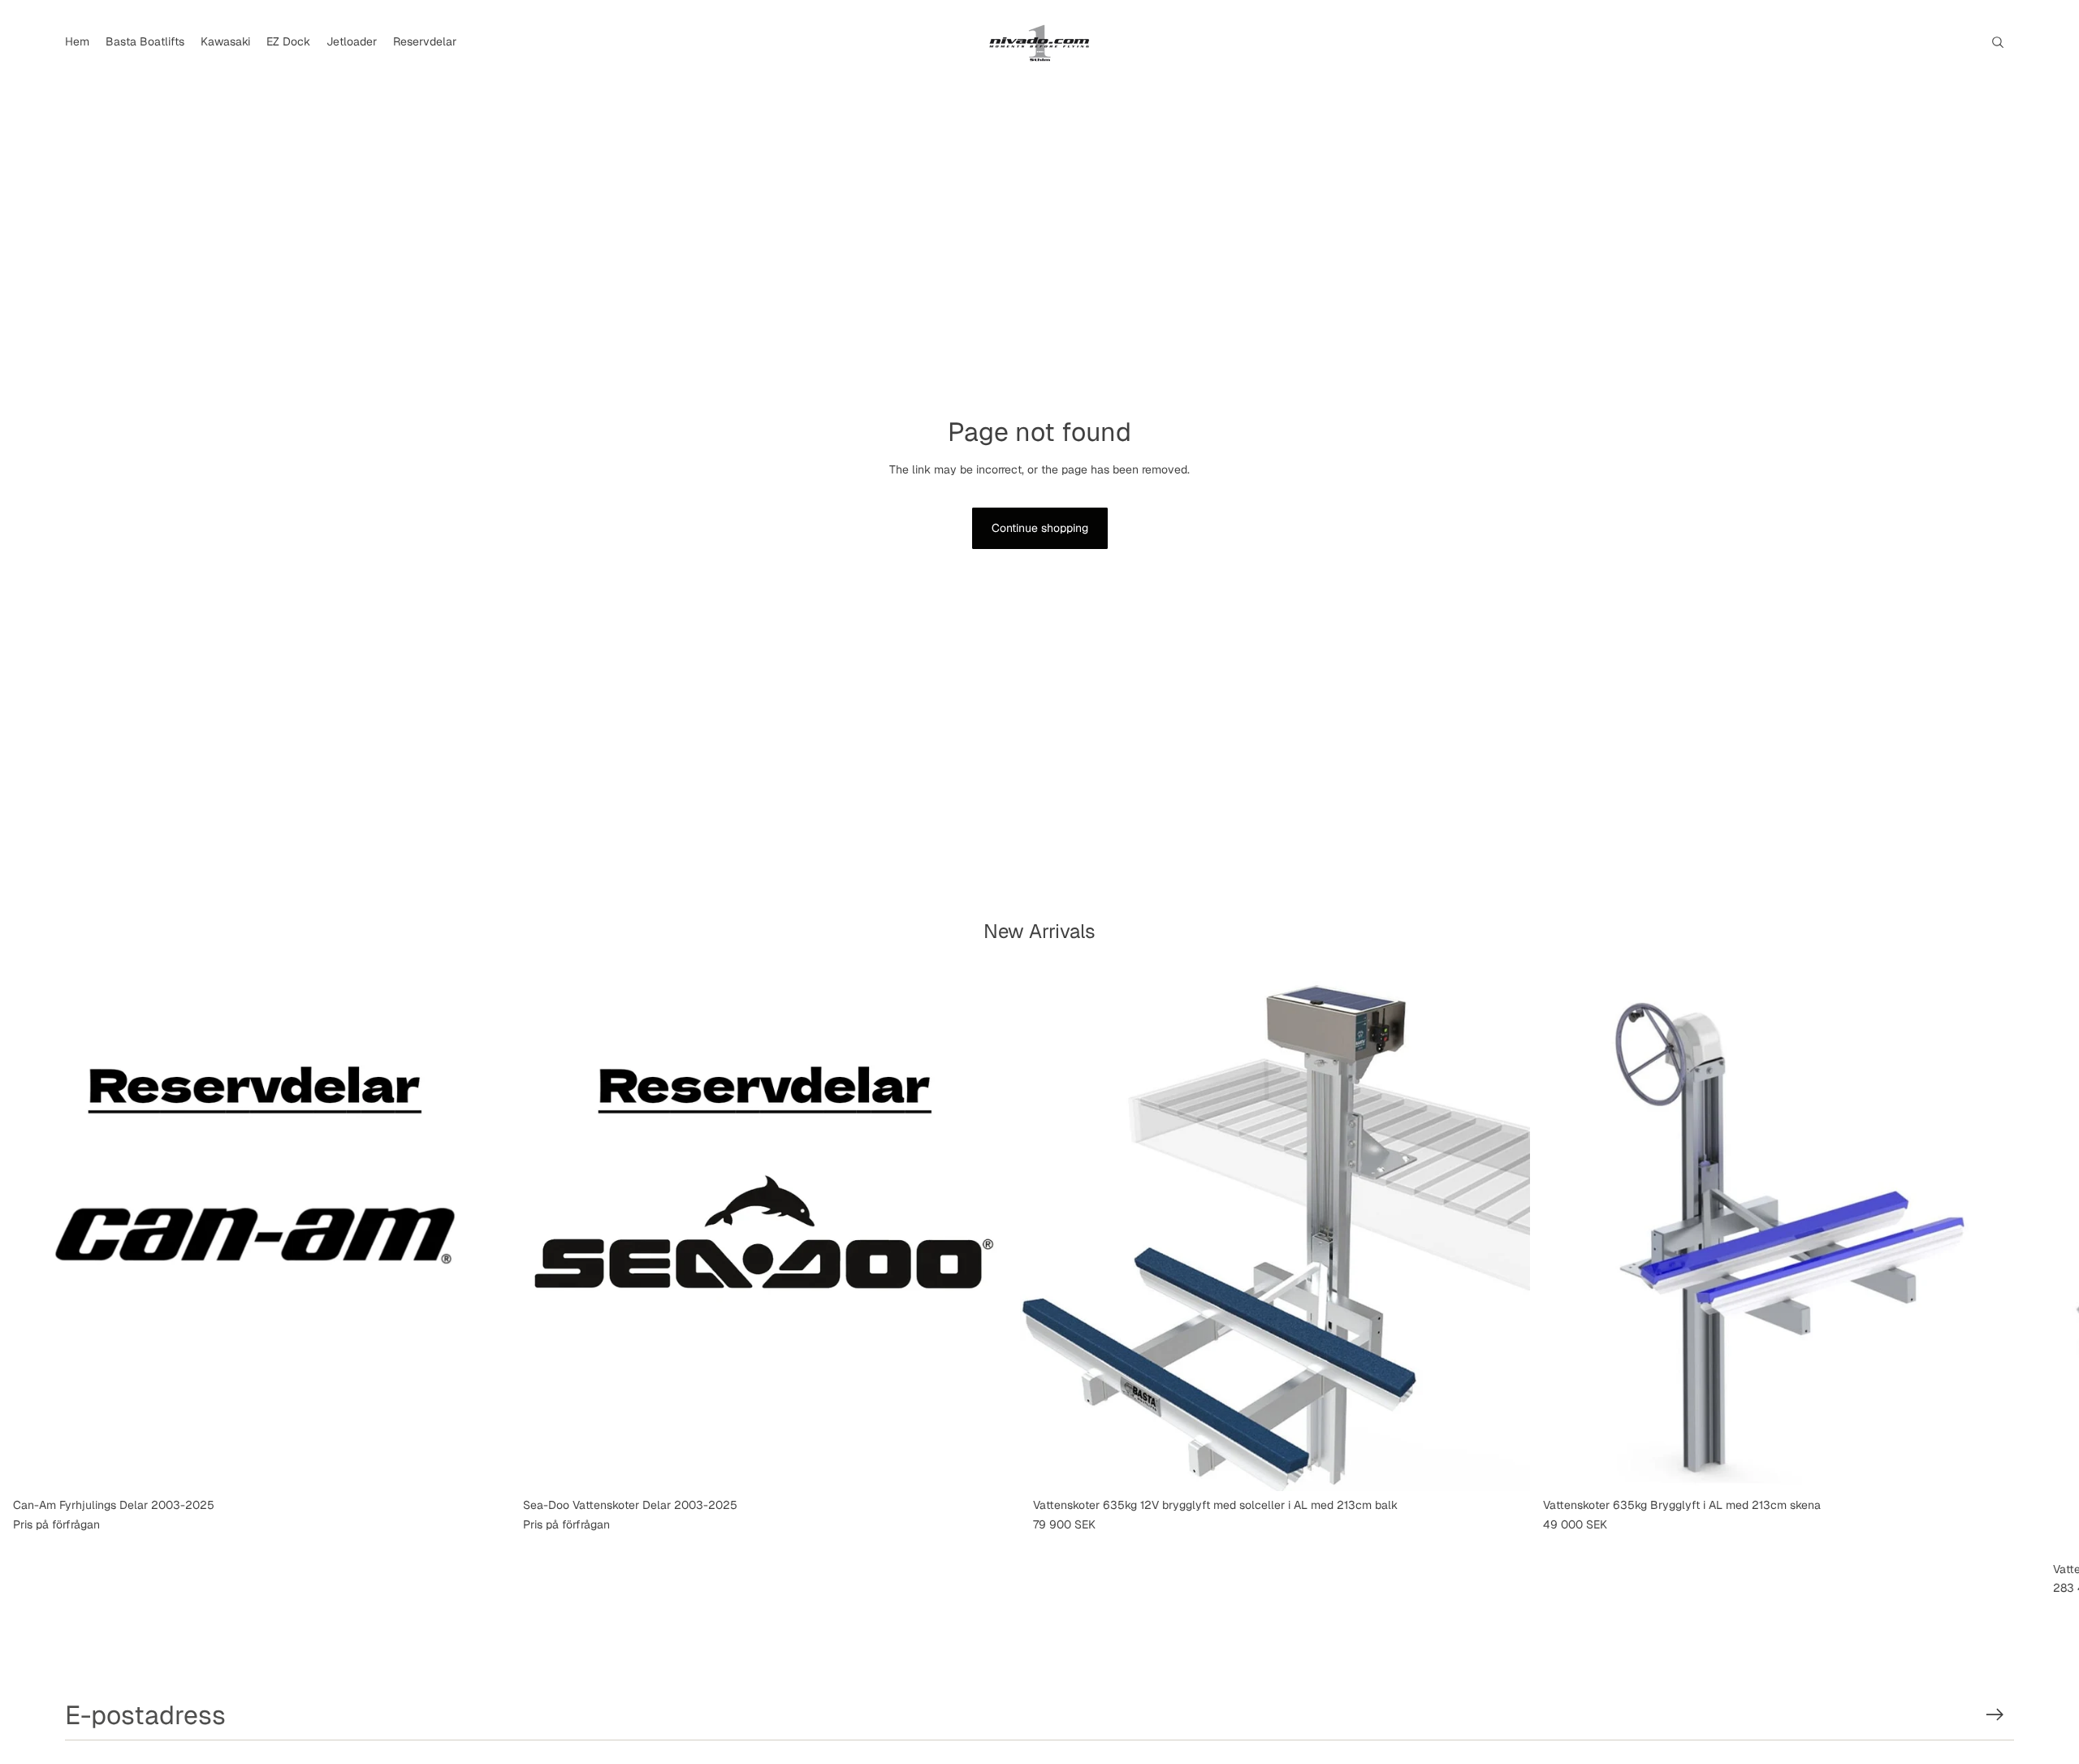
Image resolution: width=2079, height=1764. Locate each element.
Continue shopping (1040, 528)
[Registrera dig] (1995, 1715)
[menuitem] (77, 42)
